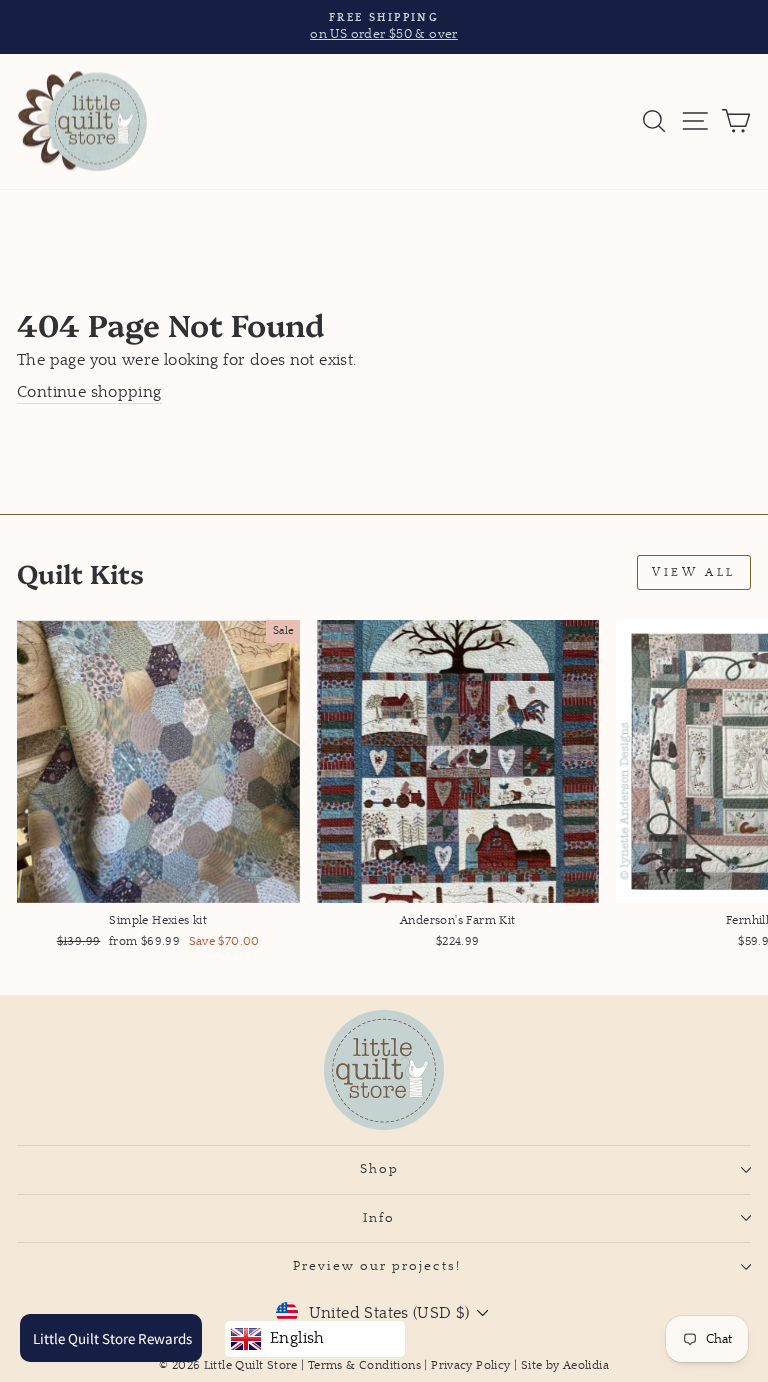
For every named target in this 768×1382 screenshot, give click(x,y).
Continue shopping (89, 392)
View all (694, 572)
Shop (379, 1169)
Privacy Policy (470, 1365)
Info (379, 1218)
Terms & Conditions (364, 1365)
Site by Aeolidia (565, 1365)
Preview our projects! (379, 1266)
